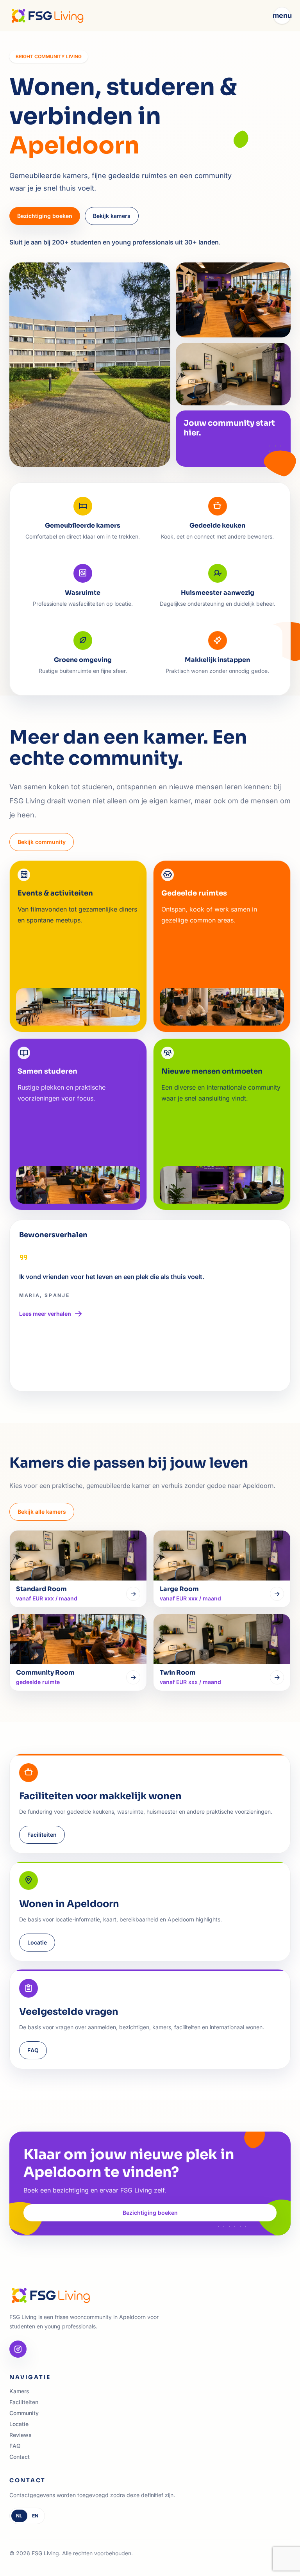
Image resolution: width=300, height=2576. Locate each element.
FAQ (33, 2050)
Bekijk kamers (112, 216)
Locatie (37, 1942)
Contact (20, 2457)
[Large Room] (277, 1594)
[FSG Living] (47, 16)
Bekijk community (42, 842)
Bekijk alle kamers (42, 1512)
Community (24, 2413)
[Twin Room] (277, 1677)
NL (19, 2516)
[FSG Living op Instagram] (18, 2349)
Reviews (21, 2435)
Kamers (19, 2391)
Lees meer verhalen (45, 1314)
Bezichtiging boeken (45, 216)
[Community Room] (133, 1677)
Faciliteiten (42, 1835)
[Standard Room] (133, 1594)
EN (35, 2516)
